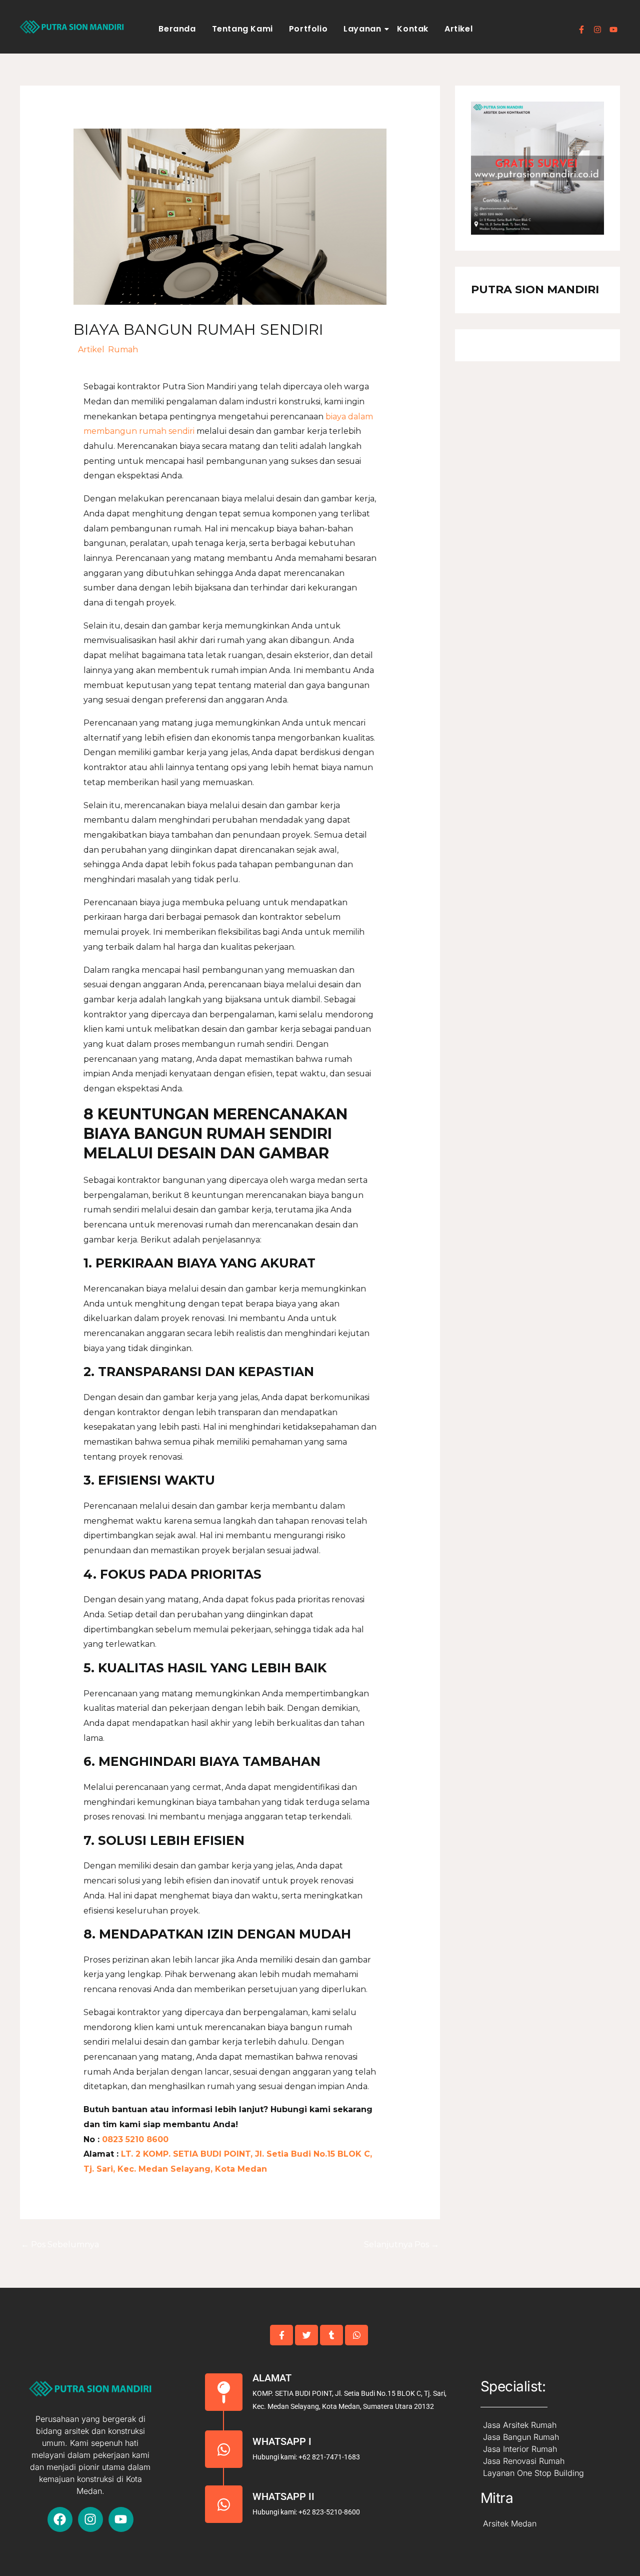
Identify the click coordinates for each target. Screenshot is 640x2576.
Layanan (362, 29)
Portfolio (308, 29)
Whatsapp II (283, 2496)
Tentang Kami (242, 29)
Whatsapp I (282, 2441)
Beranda (177, 29)
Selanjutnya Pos (401, 2244)
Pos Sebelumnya (60, 2244)
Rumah (123, 350)
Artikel (458, 29)
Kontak (413, 29)
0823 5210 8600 (134, 2139)
